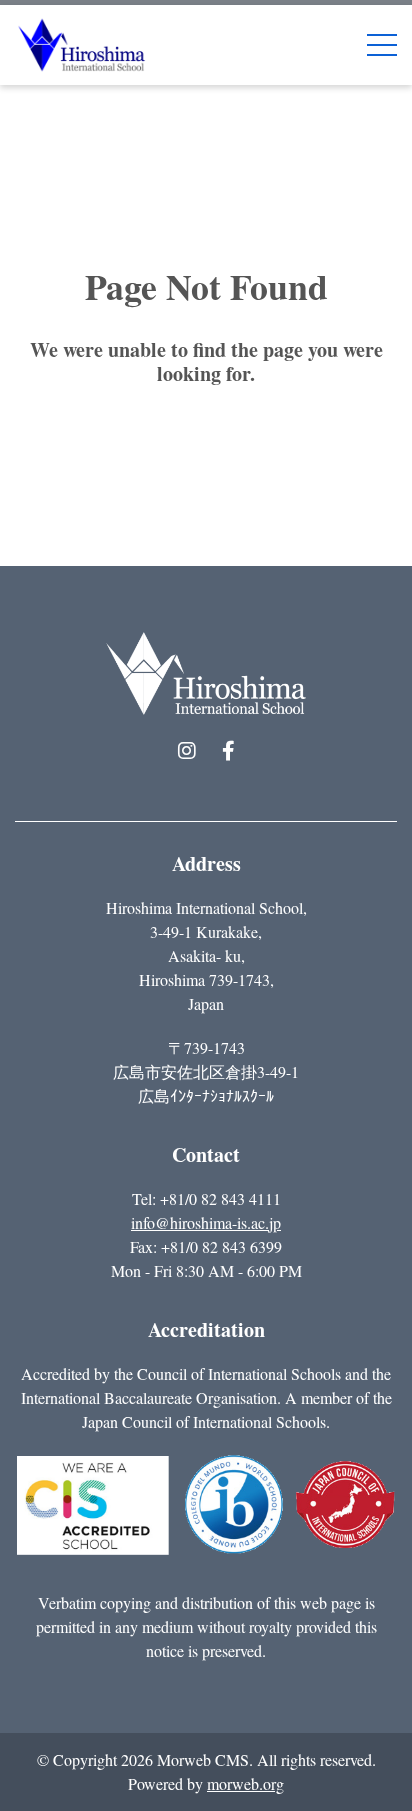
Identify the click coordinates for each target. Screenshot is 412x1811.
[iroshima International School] (81, 42)
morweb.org (245, 1783)
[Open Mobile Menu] (382, 45)
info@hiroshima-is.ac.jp (206, 1222)
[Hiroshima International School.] (206, 673)
